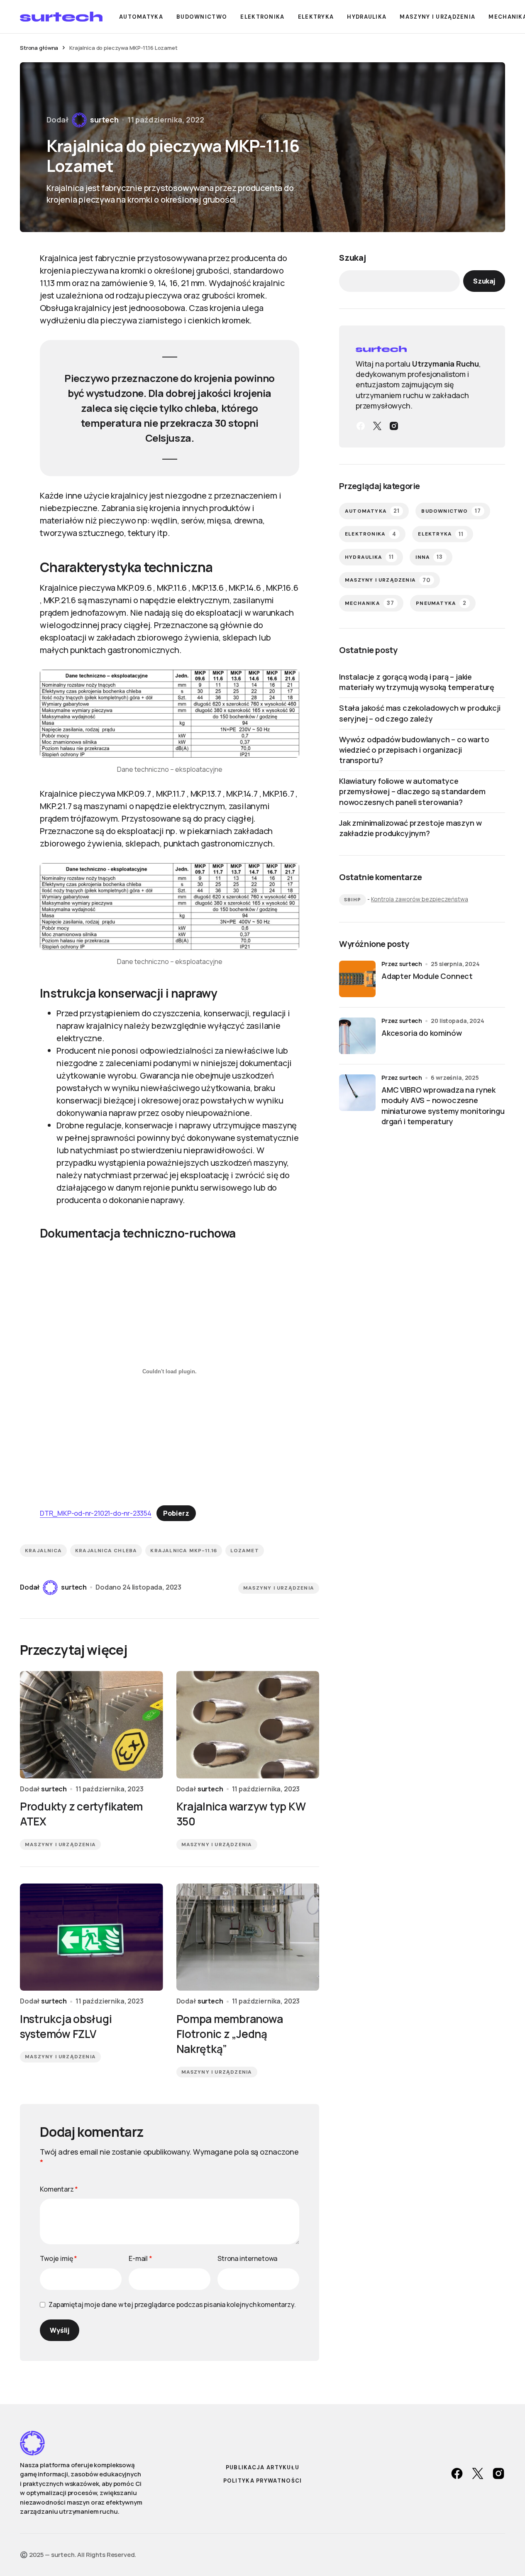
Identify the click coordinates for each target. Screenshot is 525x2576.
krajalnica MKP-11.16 (184, 1551)
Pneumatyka (441, 603)
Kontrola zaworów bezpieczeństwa (420, 899)
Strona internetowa (247, 2258)
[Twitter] (377, 426)
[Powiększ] (288, 680)
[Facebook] (361, 426)
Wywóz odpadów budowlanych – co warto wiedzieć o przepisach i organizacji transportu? (414, 750)
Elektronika (371, 534)
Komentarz (59, 2189)
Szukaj (353, 258)
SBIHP (353, 900)
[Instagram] (394, 426)
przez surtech (402, 964)
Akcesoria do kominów (421, 1032)
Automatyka (372, 511)
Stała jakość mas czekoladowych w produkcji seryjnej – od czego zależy (420, 713)
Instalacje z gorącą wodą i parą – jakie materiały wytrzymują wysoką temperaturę (417, 682)
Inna (429, 557)
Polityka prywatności (263, 2481)
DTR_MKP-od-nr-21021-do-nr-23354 (96, 1513)
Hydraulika (369, 557)
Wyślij (60, 2330)
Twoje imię (59, 2258)
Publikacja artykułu (263, 2467)
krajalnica (43, 1551)
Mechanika (370, 603)
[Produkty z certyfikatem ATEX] (92, 1725)
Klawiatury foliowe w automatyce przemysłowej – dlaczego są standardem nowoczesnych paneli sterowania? (412, 791)
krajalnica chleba (106, 1551)
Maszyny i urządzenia (279, 1588)
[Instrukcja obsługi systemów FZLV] (92, 1937)
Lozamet (244, 1551)
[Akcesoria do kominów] (357, 1036)
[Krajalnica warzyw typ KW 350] (248, 1725)
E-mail (140, 2258)
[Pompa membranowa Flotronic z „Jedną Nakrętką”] (248, 1937)
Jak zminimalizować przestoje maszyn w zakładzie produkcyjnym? (410, 828)
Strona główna (39, 48)
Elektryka (441, 534)
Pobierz (176, 1513)
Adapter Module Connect (427, 976)
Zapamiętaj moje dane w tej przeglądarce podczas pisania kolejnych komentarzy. (172, 2304)
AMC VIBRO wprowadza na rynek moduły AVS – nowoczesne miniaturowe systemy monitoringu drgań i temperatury (443, 1105)
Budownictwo (451, 511)
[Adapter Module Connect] (357, 979)
